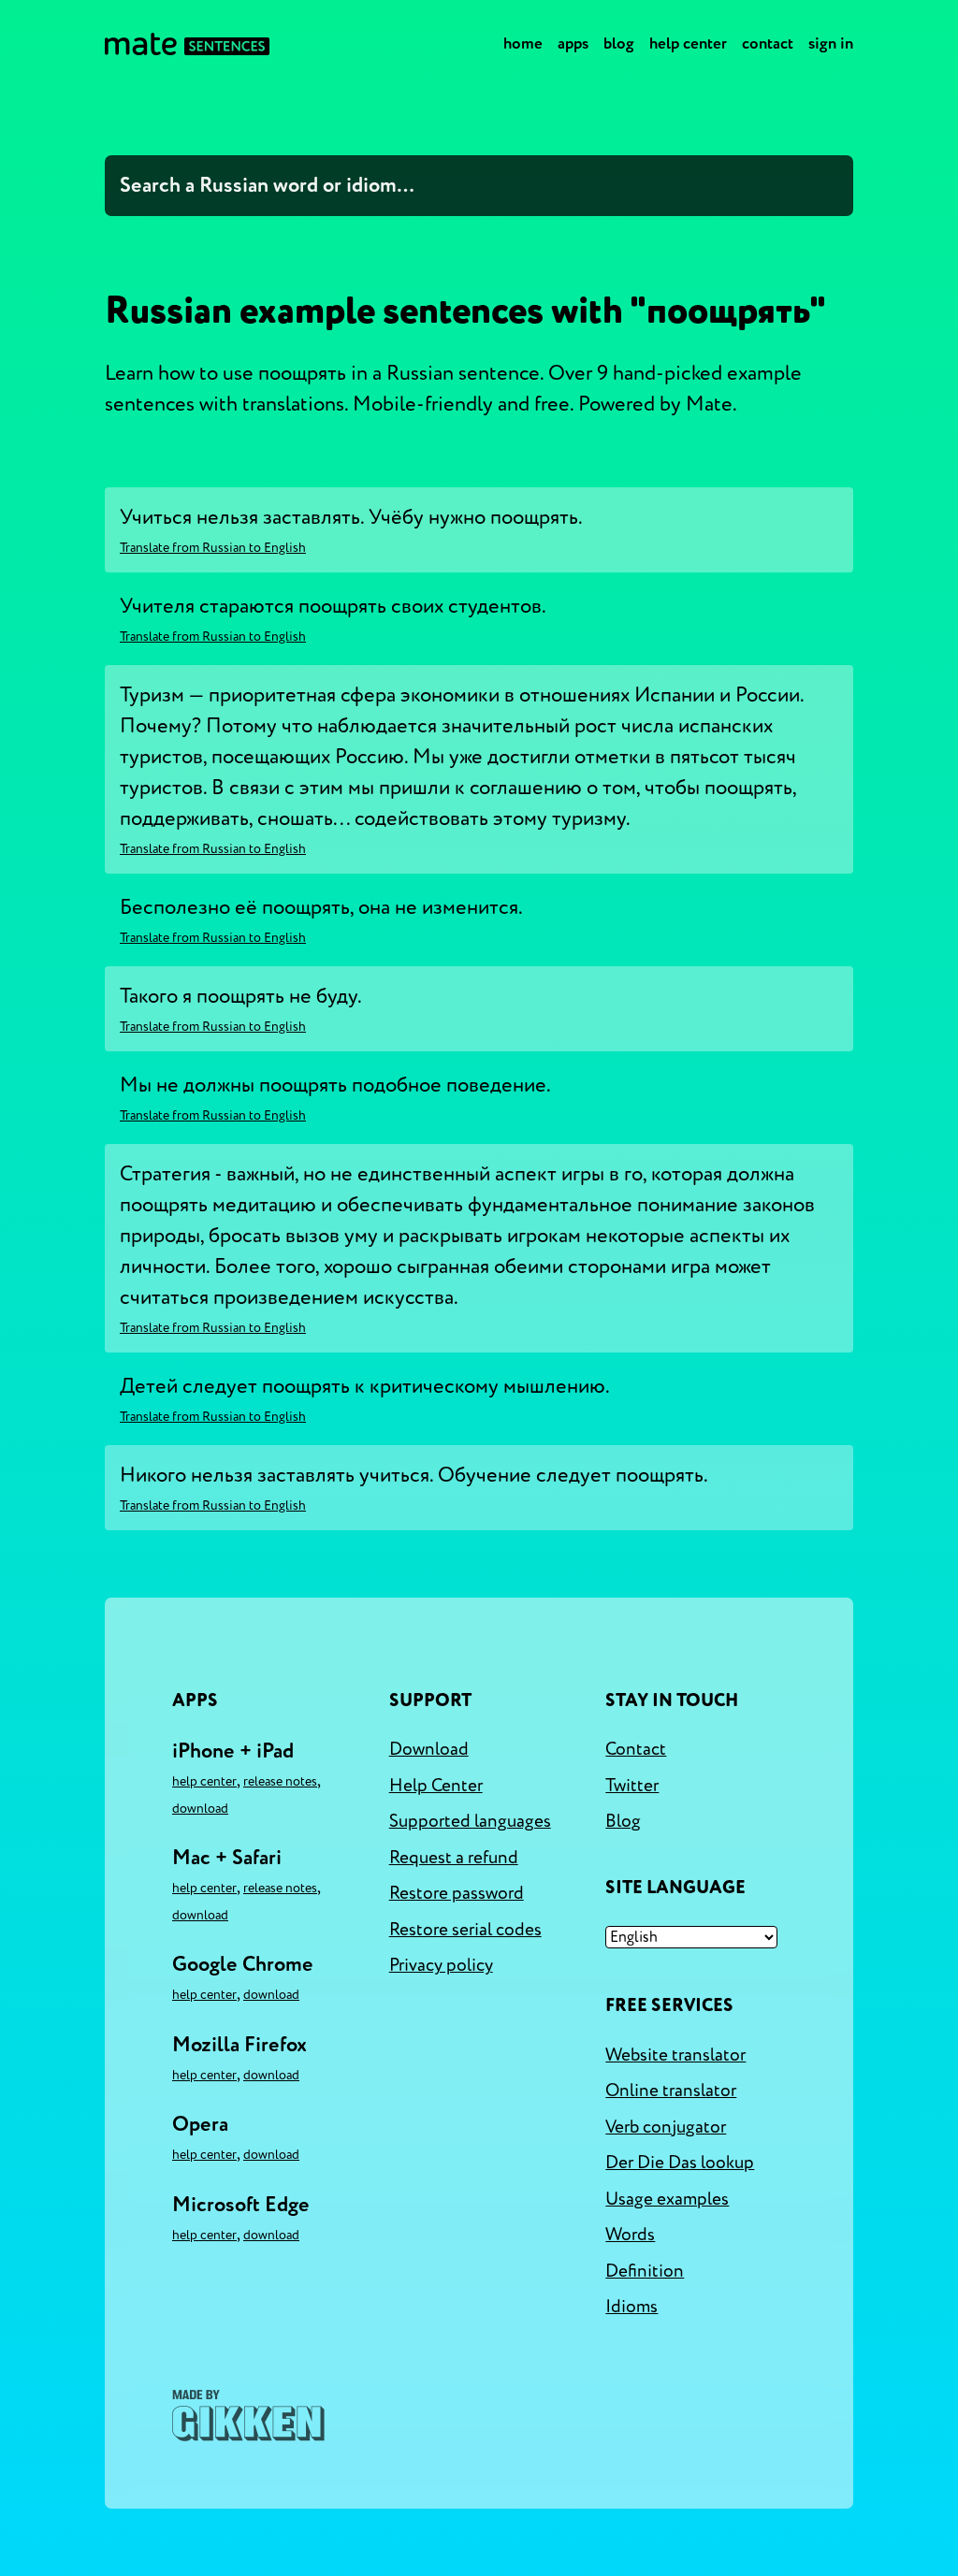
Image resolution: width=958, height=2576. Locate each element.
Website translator (675, 2055)
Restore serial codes (465, 1930)
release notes (280, 1781)
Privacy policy (441, 1965)
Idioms (631, 2307)
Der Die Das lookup (680, 2163)
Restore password (457, 1893)
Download (200, 1809)
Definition (645, 2271)
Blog (619, 43)
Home (523, 43)
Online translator (671, 2091)
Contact (768, 43)
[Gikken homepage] (248, 2416)
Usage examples (667, 2199)
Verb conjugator (666, 2127)
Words (630, 2235)
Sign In (831, 43)
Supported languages (470, 1821)
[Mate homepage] (187, 44)
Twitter (632, 1786)
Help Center (688, 43)
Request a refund (454, 1858)
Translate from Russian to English (213, 548)
